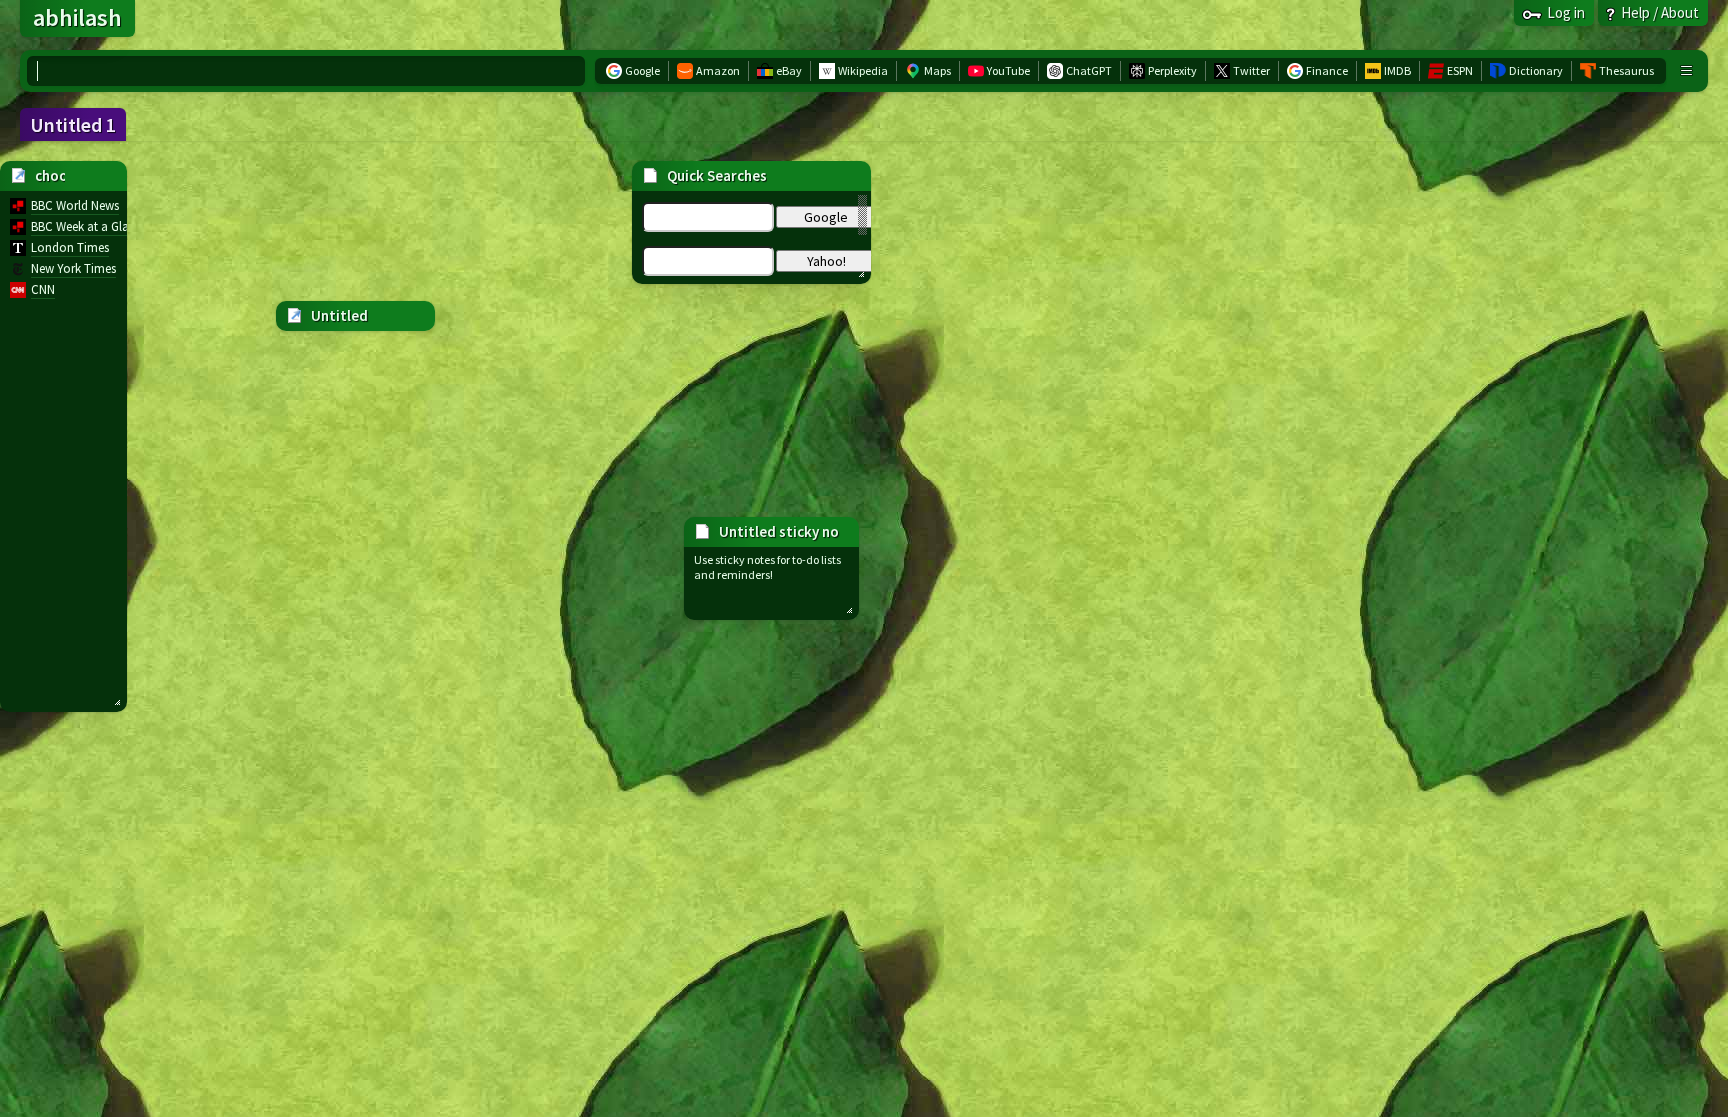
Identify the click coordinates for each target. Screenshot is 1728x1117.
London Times (70, 247)
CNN (43, 289)
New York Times (73, 268)
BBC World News (75, 205)
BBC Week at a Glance (89, 226)
